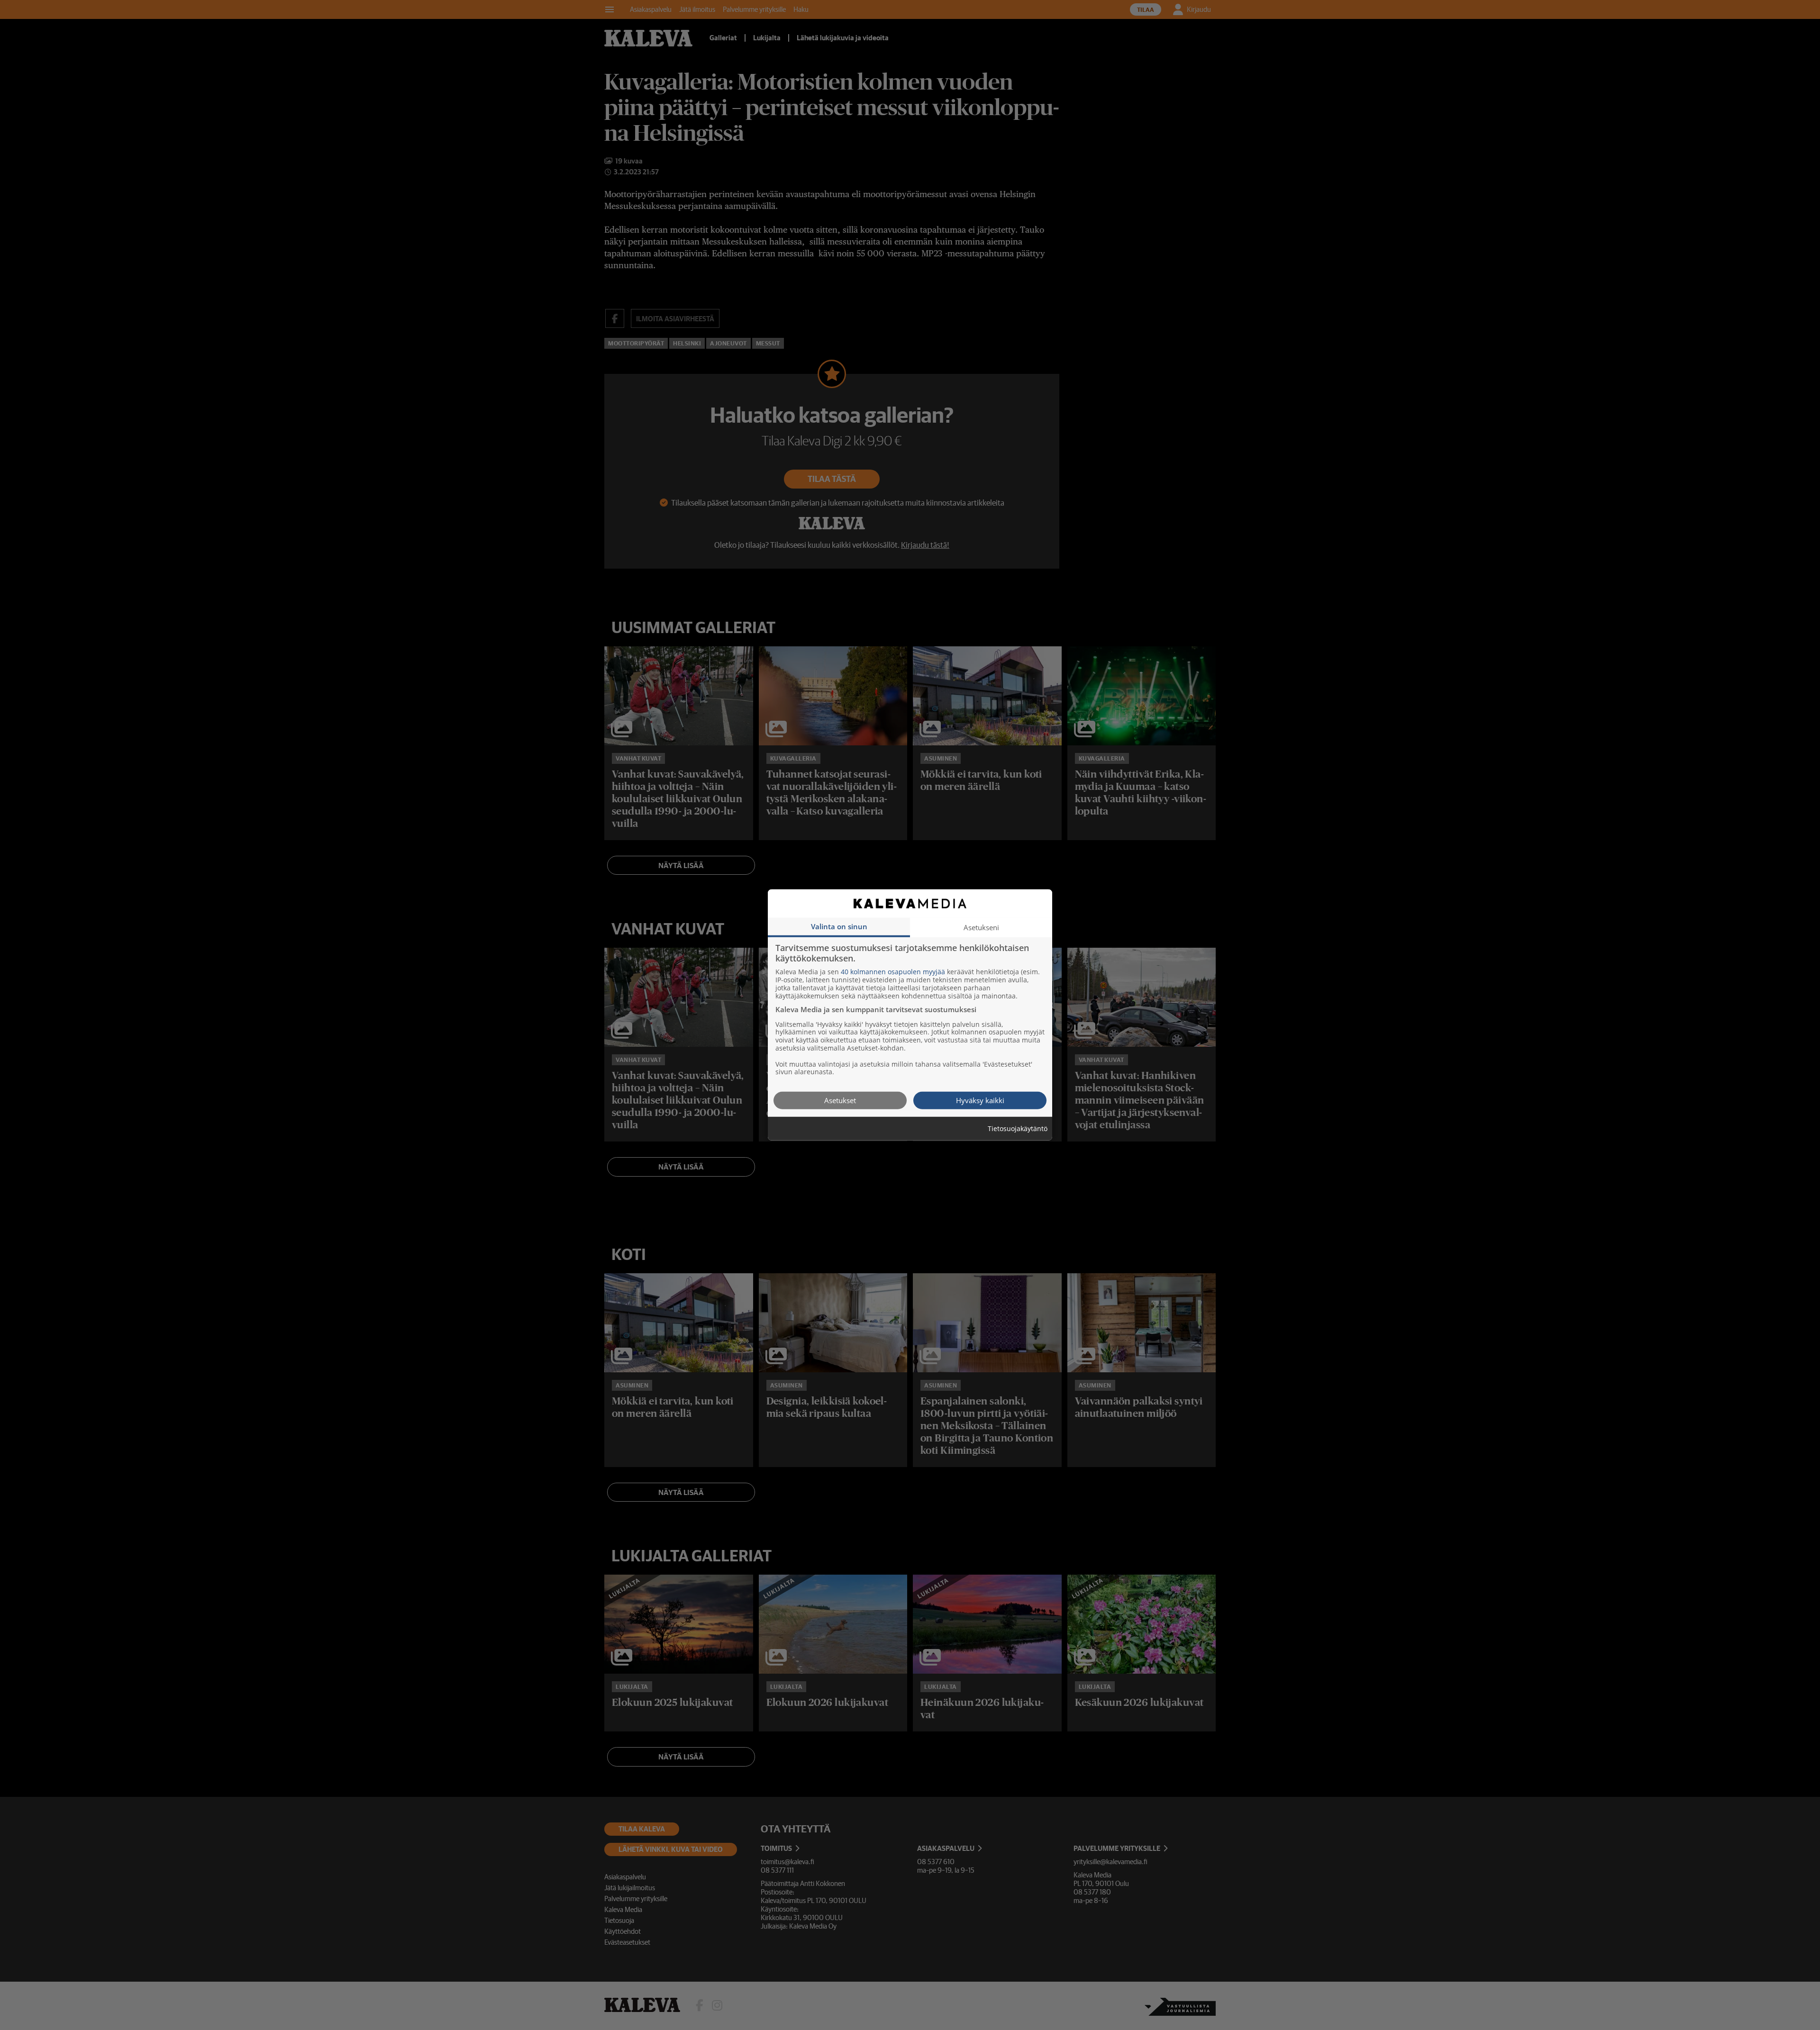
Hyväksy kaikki (980, 1100)
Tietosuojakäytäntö (1018, 1129)
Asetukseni (981, 927)
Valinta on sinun (839, 926)
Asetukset (840, 1100)
